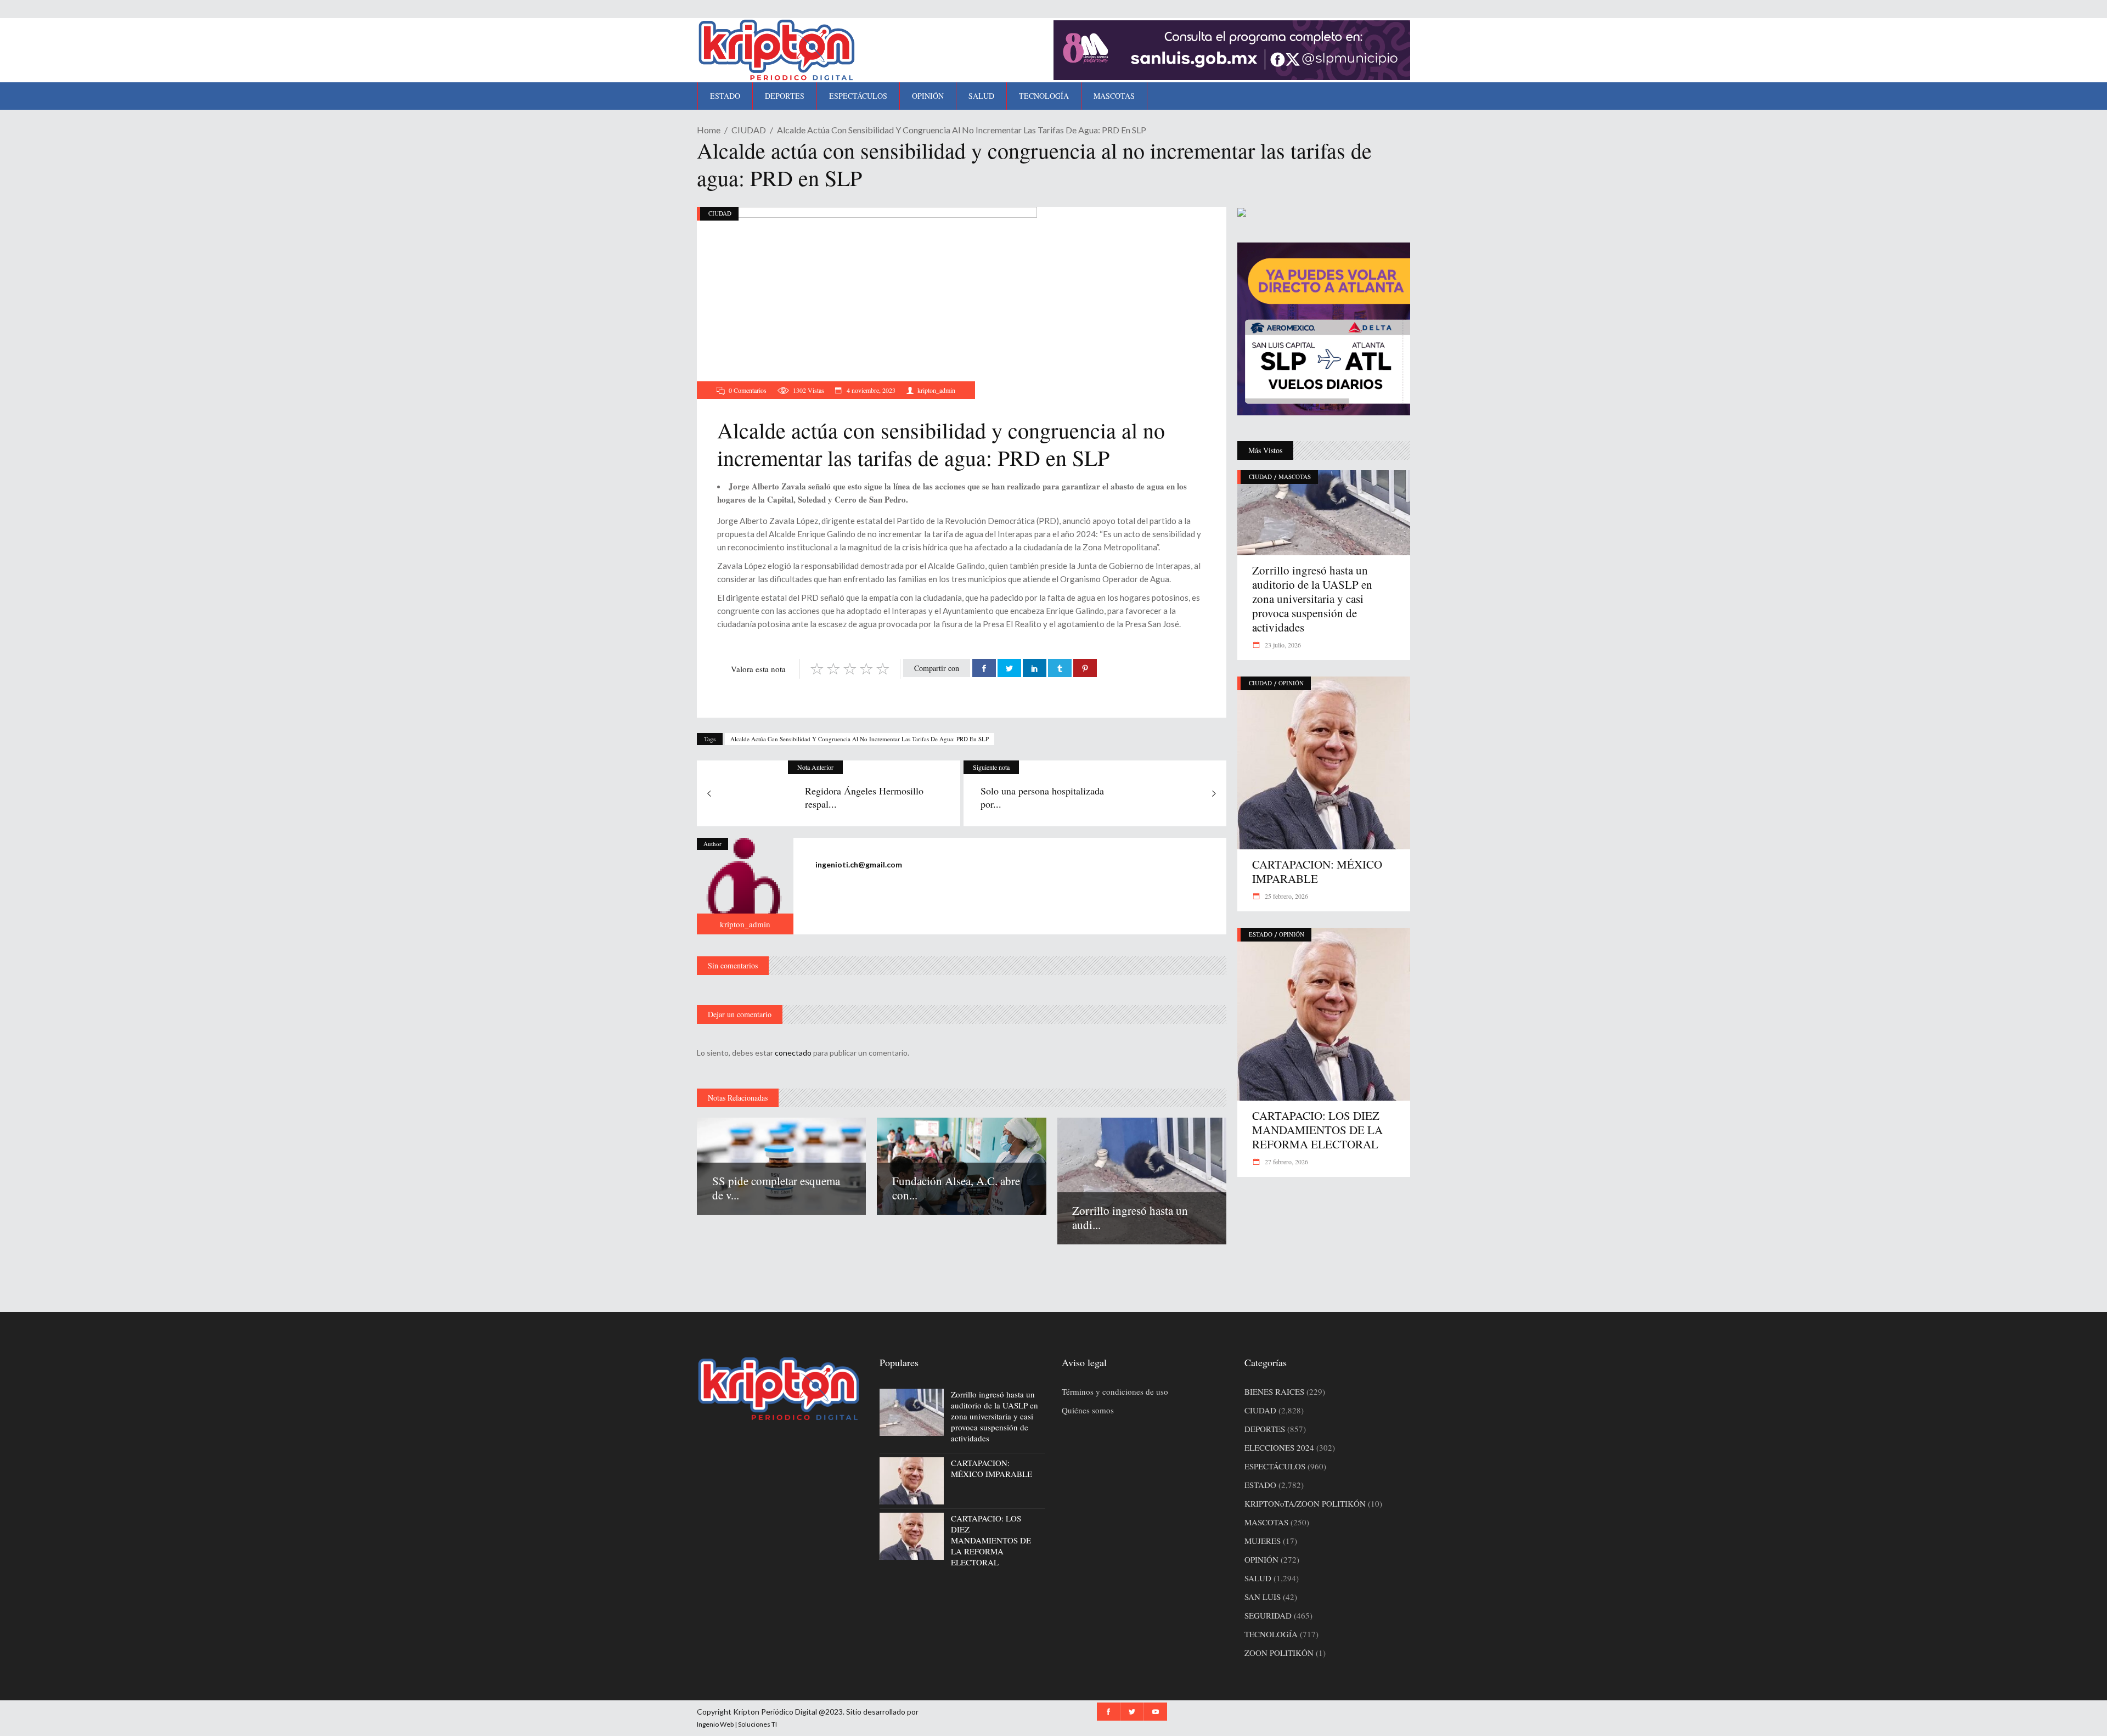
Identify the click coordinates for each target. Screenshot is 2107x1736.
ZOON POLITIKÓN (1279, 1653)
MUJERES (1263, 1541)
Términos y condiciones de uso (1115, 1391)
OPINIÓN (1291, 683)
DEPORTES (1265, 1429)
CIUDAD (749, 130)
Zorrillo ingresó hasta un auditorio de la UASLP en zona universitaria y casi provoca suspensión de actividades (1312, 599)
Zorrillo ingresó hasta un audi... (1130, 1218)
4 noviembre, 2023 (870, 390)
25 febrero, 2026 (1286, 896)
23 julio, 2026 (1282, 645)
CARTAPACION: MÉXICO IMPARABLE (1317, 871)
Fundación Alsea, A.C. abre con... (956, 1188)
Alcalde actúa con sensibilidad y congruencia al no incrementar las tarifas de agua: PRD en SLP (860, 739)
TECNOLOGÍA (1271, 1634)
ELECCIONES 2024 (1279, 1447)
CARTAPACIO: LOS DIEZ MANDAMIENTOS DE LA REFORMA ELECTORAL (1317, 1130)
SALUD (1258, 1578)
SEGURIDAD (1268, 1615)
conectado (793, 1053)
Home (709, 130)
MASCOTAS (1295, 477)
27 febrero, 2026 (1286, 1162)
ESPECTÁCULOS (1275, 1466)
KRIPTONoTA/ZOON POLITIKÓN (1305, 1503)
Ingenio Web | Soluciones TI (737, 1724)
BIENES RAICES (1274, 1391)
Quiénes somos (1088, 1410)
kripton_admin (936, 390)
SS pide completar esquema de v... (776, 1188)
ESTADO (1261, 934)
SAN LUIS (1263, 1597)
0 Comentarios (748, 390)
